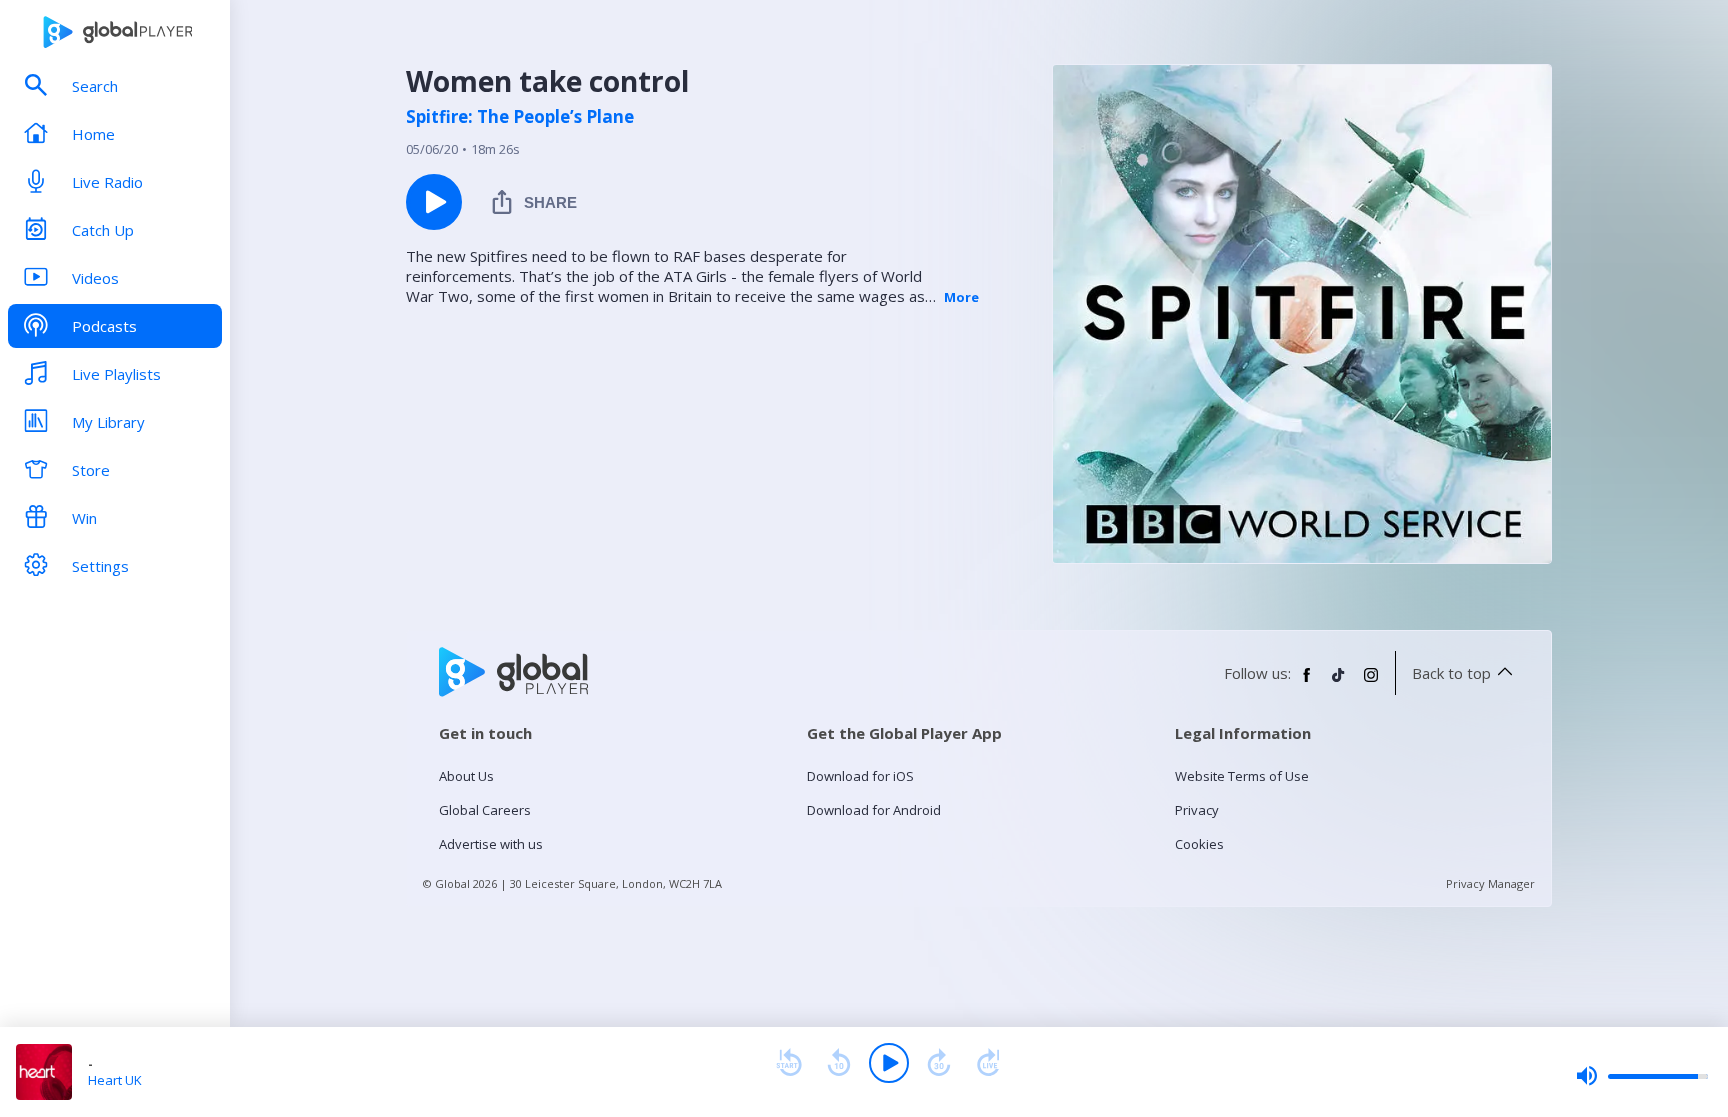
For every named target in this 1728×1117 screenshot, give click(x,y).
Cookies (1199, 844)
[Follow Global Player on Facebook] (1307, 683)
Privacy (1197, 810)
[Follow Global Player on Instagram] (1371, 683)
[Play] (889, 1063)
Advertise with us (491, 844)
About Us (466, 776)
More (961, 297)
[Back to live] (989, 1063)
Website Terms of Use (1242, 776)
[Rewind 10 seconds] (839, 1063)
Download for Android (874, 810)
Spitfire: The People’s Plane (520, 117)
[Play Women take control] (434, 202)
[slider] (1642, 1076)
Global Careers (485, 810)
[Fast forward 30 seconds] (939, 1063)
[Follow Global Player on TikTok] (1339, 683)
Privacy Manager (1490, 883)
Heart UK (115, 1080)
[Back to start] (789, 1063)
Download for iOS (860, 776)
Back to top (1451, 673)
